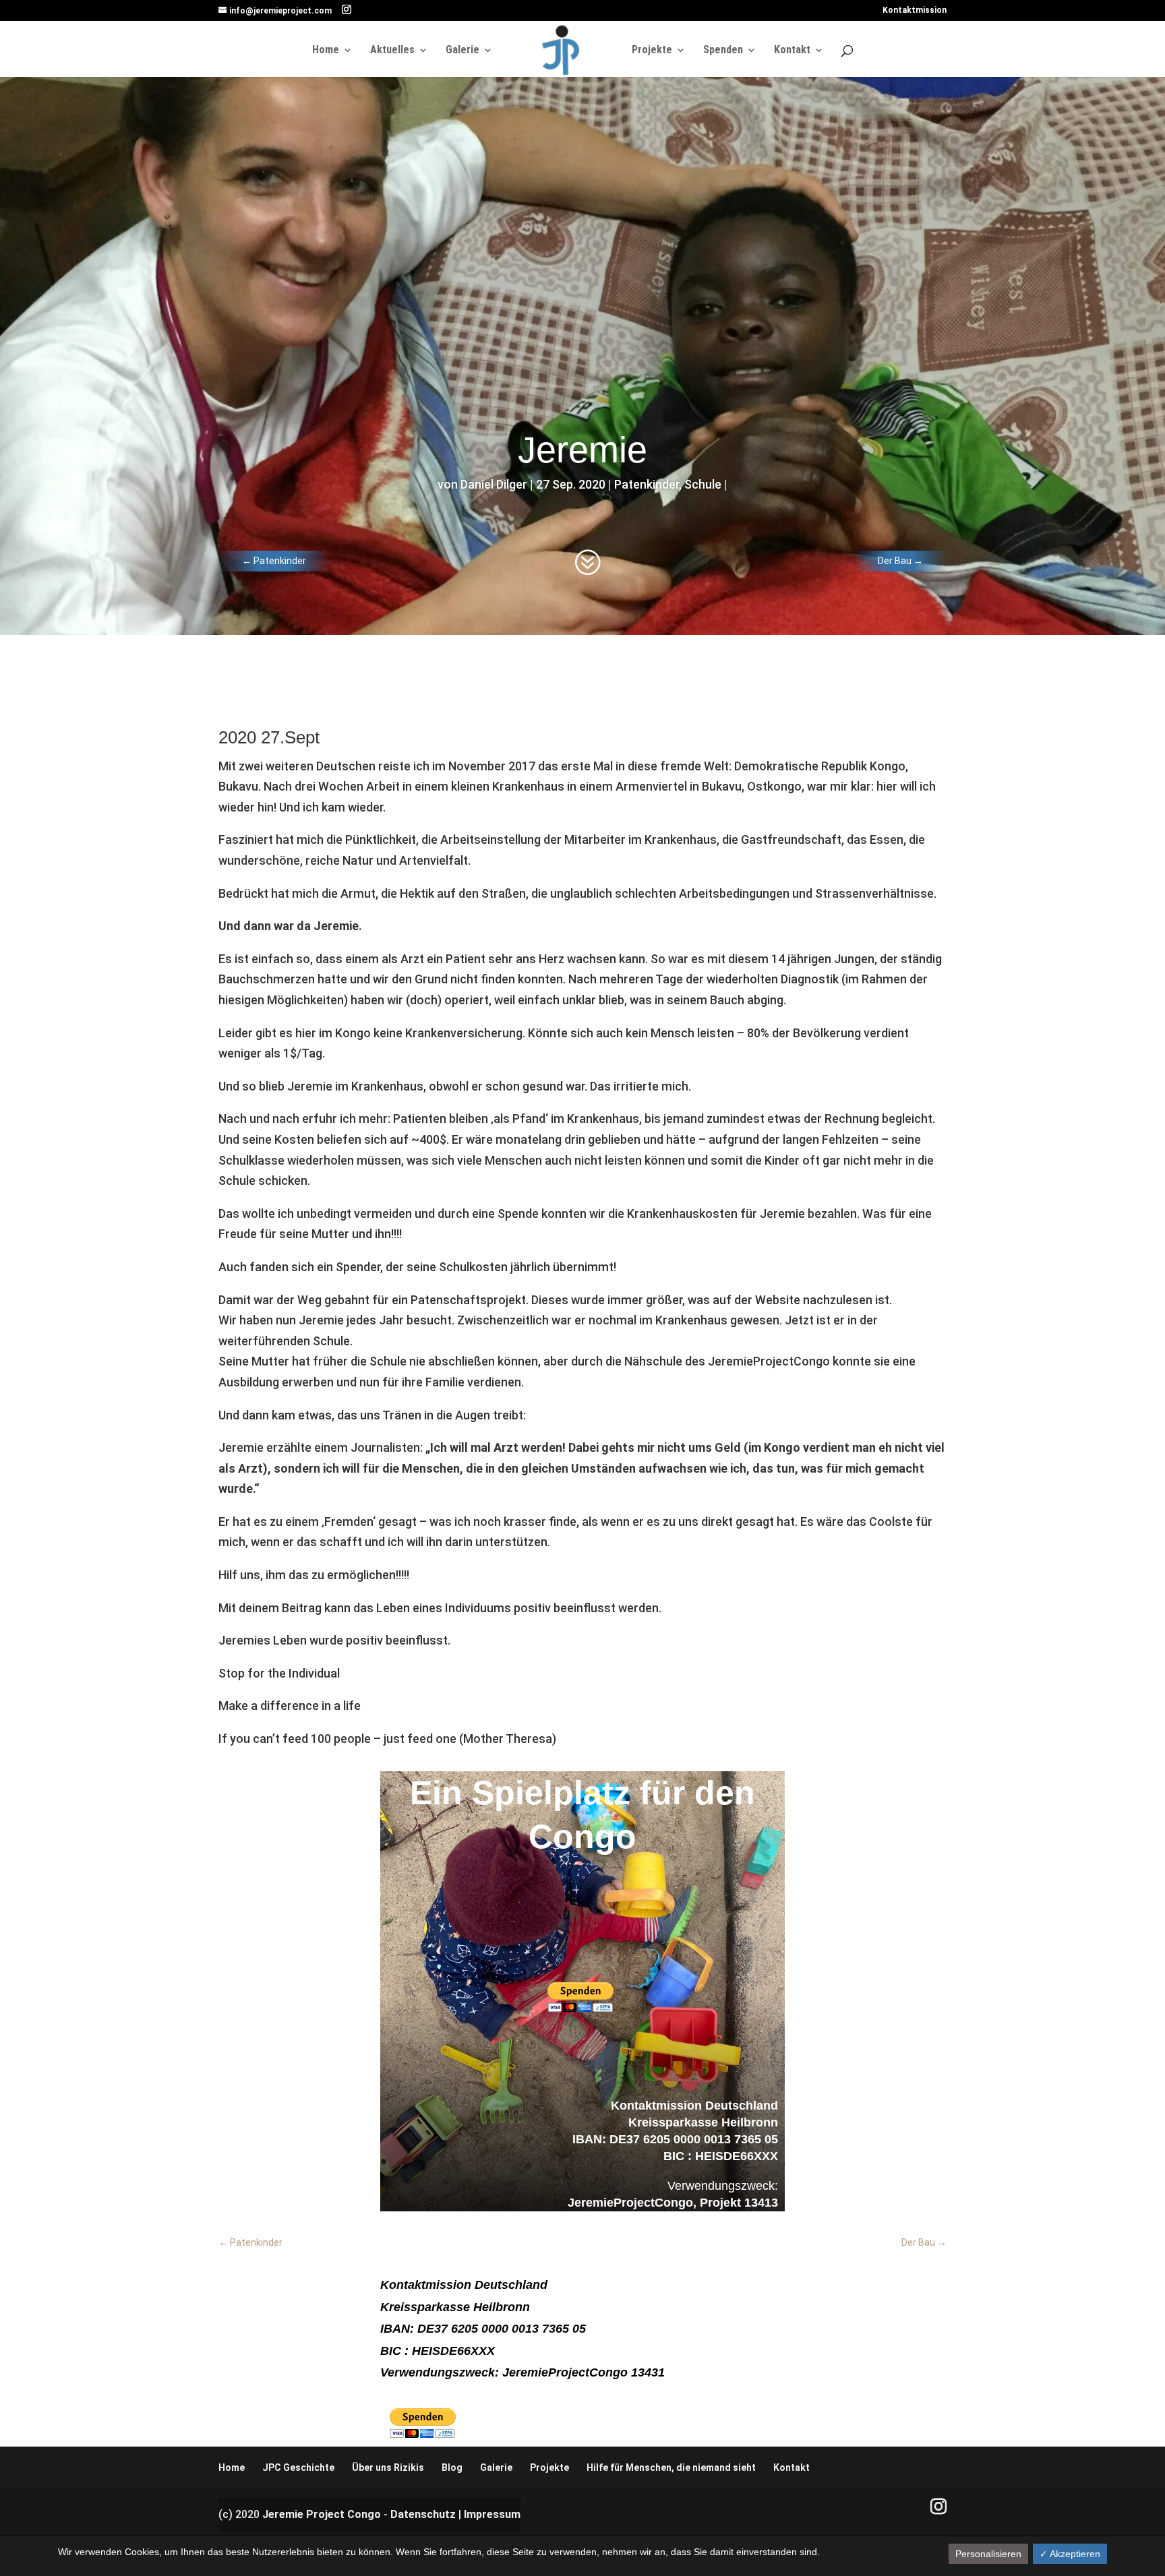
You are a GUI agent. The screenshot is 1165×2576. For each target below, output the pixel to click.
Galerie (462, 51)
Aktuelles (392, 51)
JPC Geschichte (298, 2467)
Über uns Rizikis (388, 2467)
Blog (452, 2467)
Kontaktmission (915, 10)
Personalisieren (988, 2554)
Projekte (652, 51)
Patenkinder (647, 484)
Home (326, 51)
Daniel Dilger (494, 484)
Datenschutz (423, 2514)
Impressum (492, 2514)
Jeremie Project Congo (322, 2514)
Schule (703, 484)
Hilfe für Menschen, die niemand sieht (671, 2467)
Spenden (723, 51)
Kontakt (792, 51)
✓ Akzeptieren (1070, 2554)
